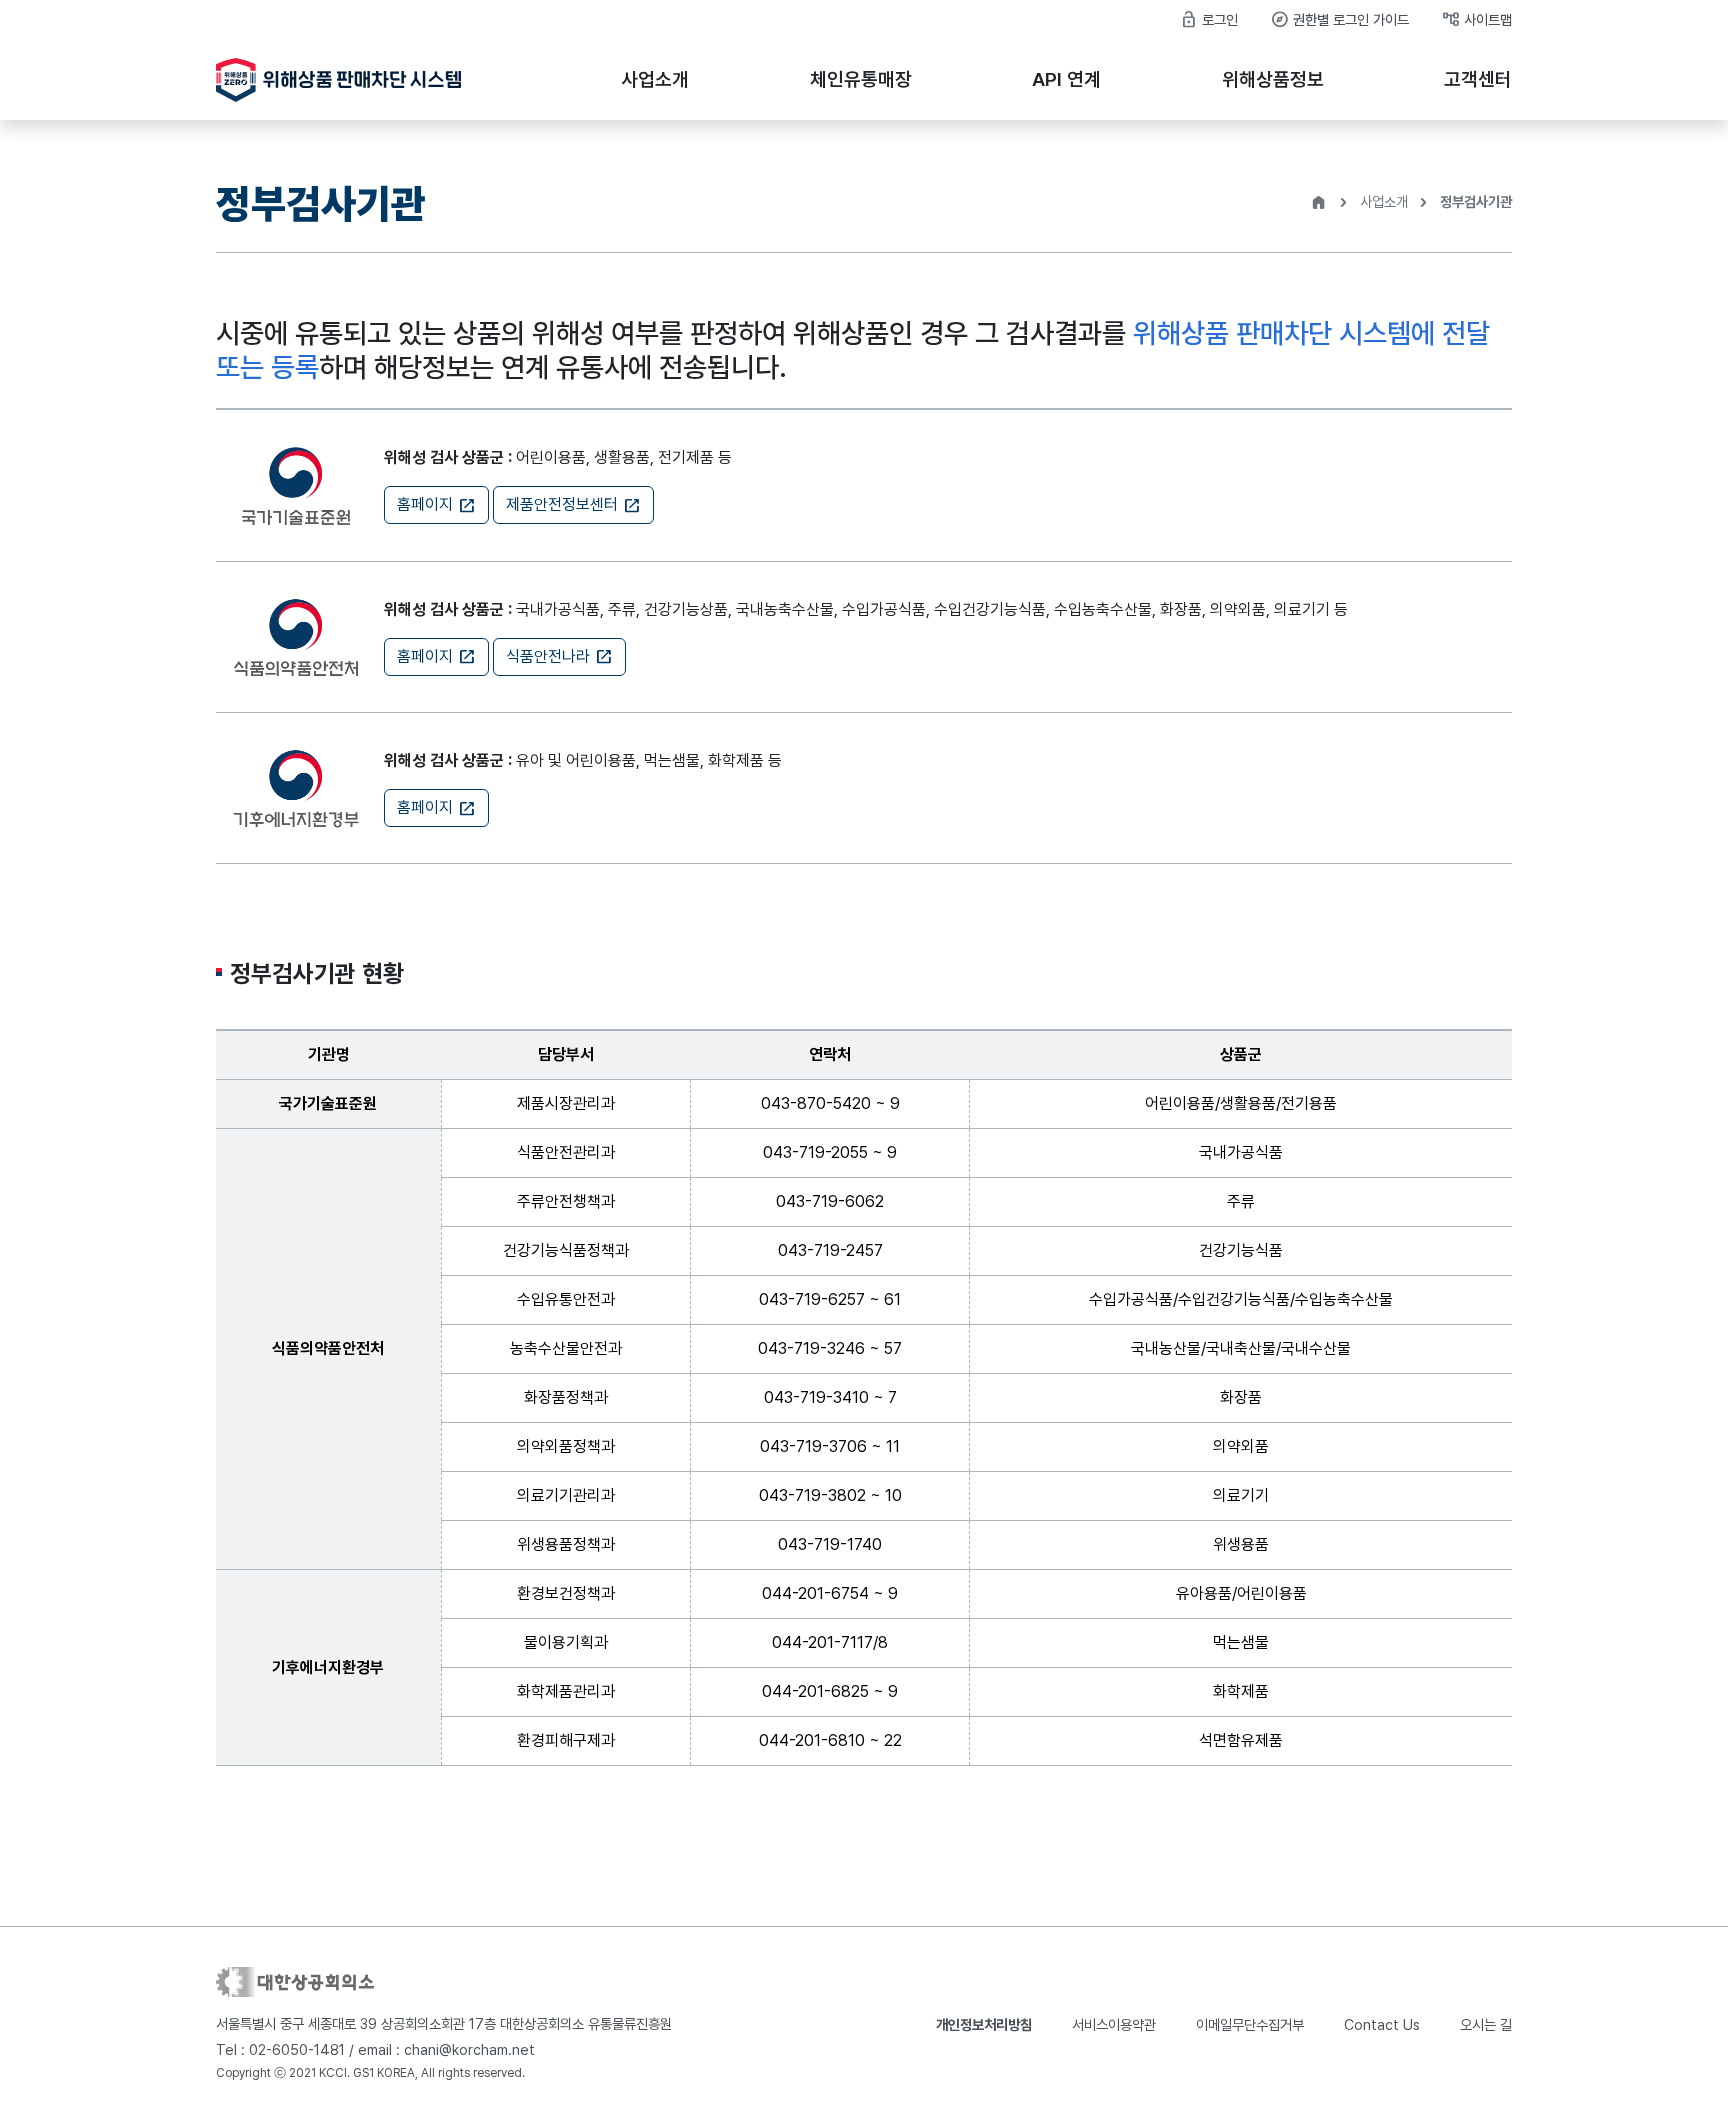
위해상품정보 (1273, 79)
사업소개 (655, 79)
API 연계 (1066, 79)
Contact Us (1382, 2024)
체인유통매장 (861, 79)
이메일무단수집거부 (1250, 2024)
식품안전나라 (559, 656)
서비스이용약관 (1114, 2024)
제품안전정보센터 (573, 505)
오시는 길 (1486, 2024)
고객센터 (1478, 79)
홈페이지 (436, 505)
